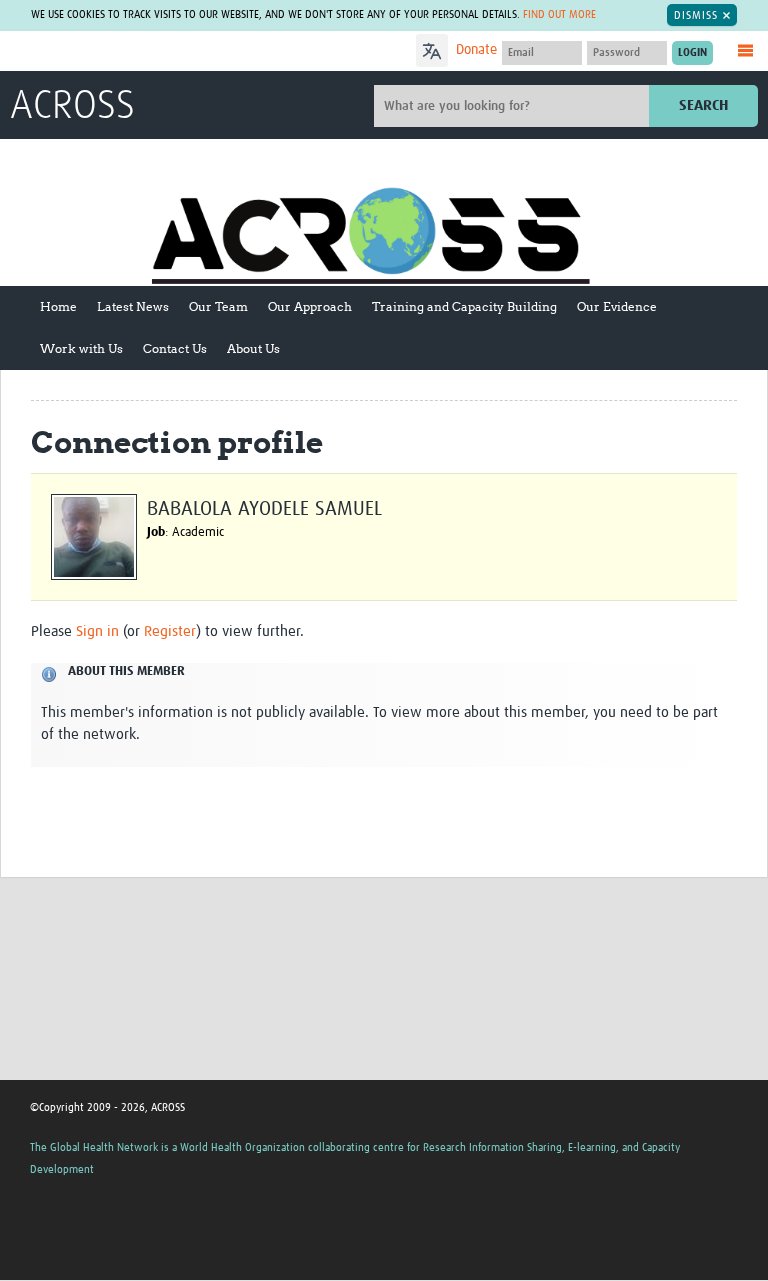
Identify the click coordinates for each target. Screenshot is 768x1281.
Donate (476, 50)
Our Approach (310, 306)
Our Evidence (617, 306)
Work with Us (81, 348)
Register (170, 631)
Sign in (97, 631)
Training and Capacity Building (464, 306)
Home (58, 306)
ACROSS (72, 107)
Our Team (218, 306)
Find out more (559, 14)
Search (703, 105)
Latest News (133, 306)
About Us (253, 348)
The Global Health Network (159, 52)
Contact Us (175, 348)
